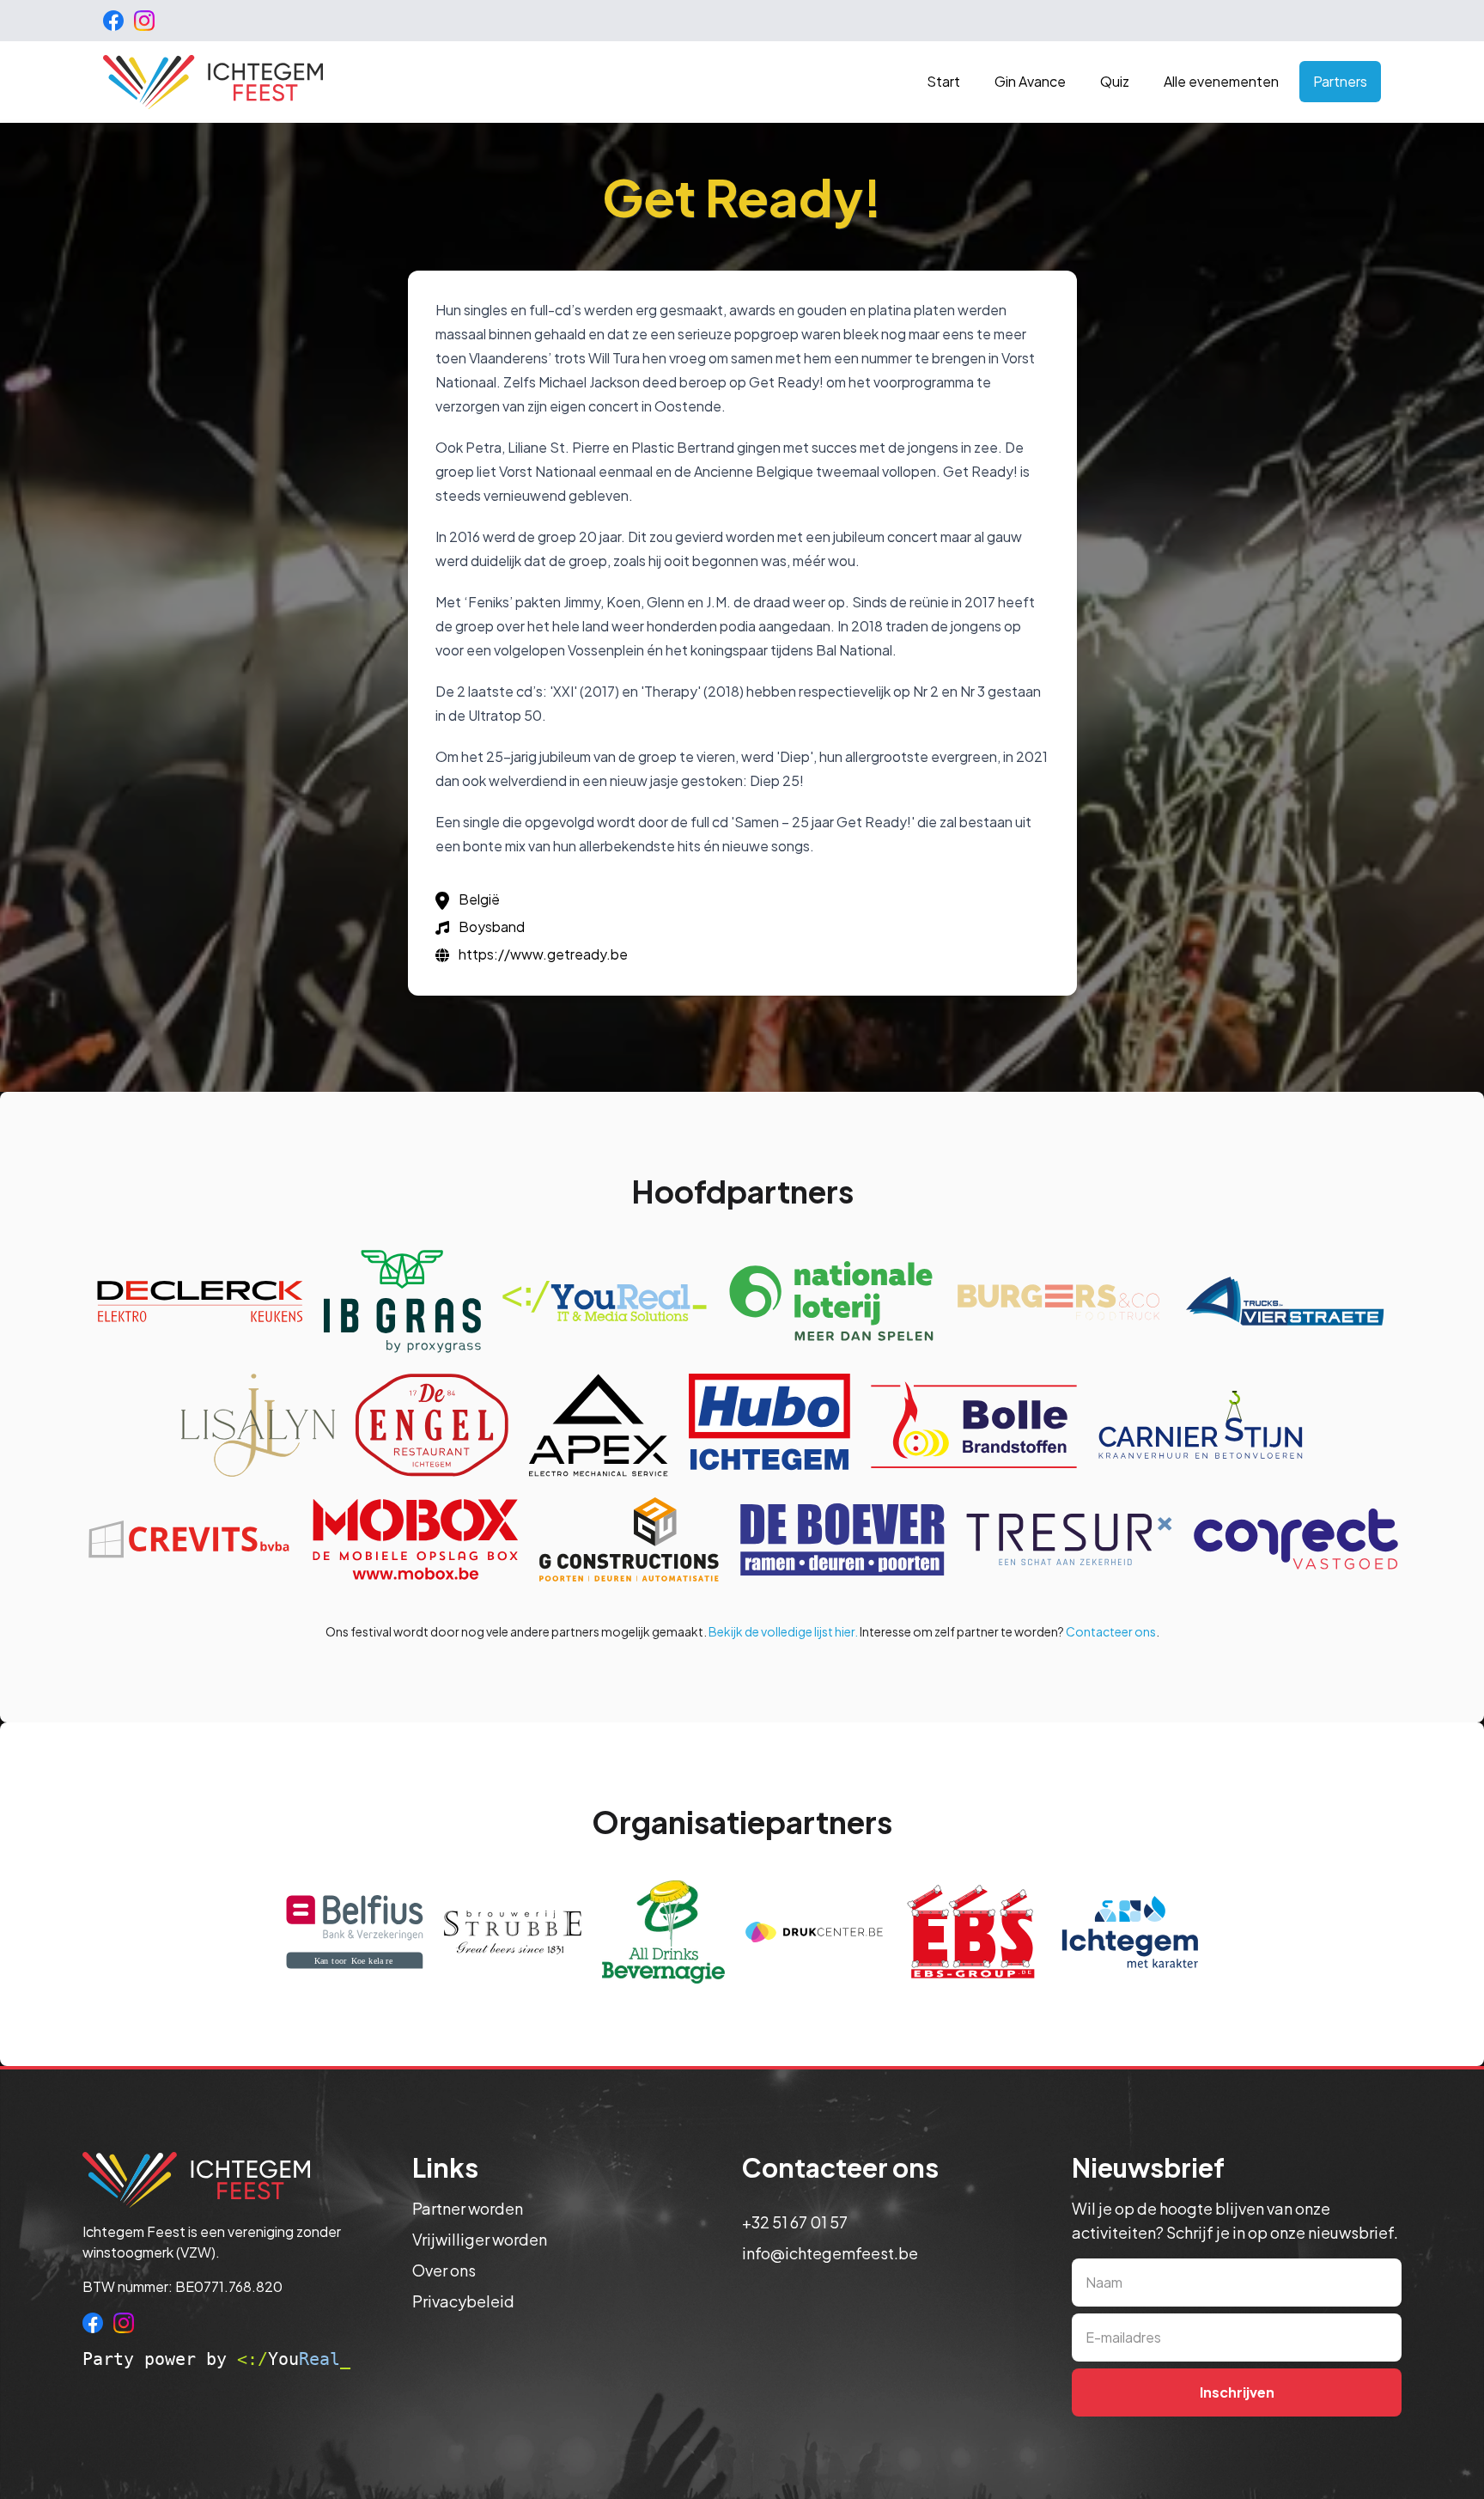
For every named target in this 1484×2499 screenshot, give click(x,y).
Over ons (444, 2270)
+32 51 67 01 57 (795, 2222)
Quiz (1115, 81)
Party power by (216, 2359)
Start (943, 81)
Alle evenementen (1221, 81)
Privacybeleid (463, 2301)
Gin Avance (1030, 81)
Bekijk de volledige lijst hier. (783, 1631)
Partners (1340, 81)
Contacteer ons (1111, 1631)
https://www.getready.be (543, 954)
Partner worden (468, 2208)
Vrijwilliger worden (480, 2239)
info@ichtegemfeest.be (830, 2253)
